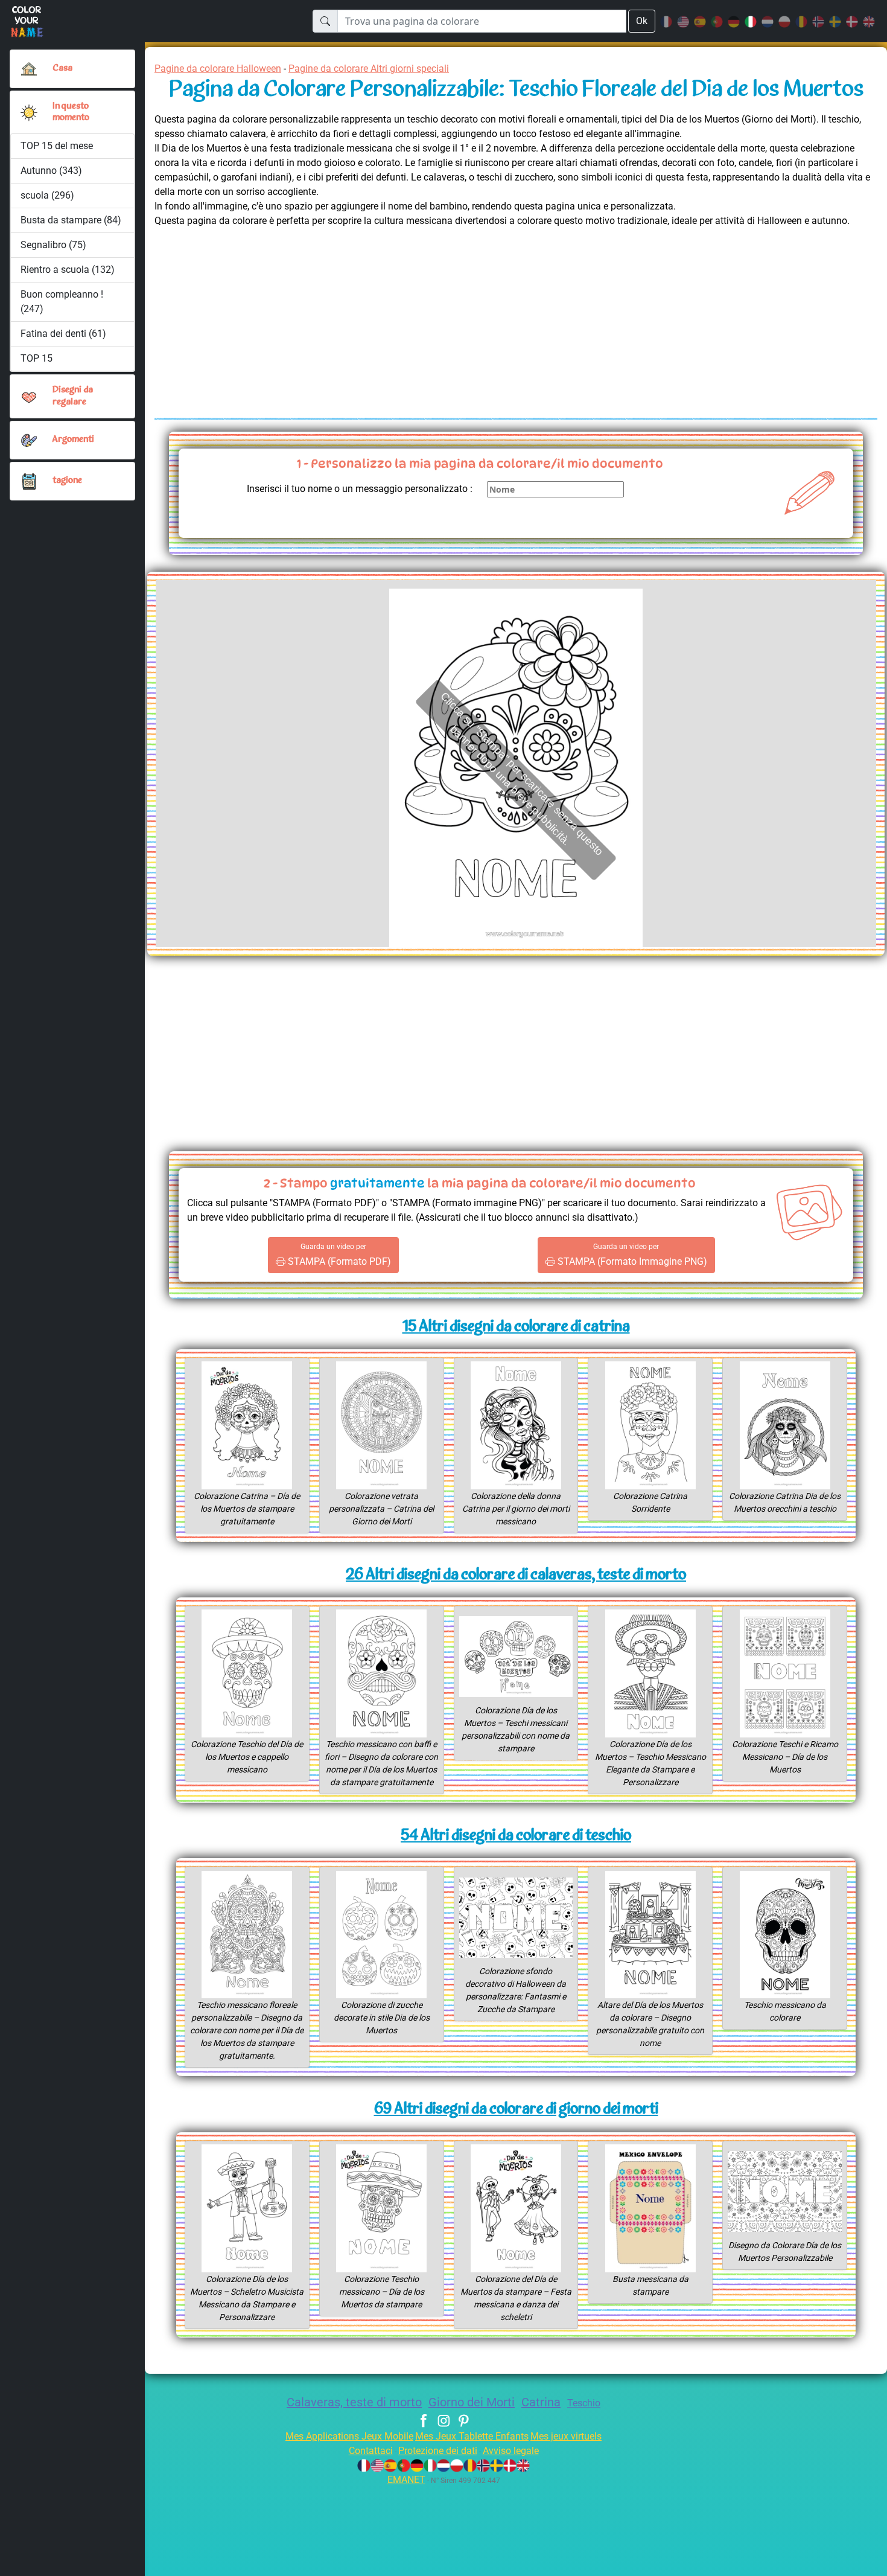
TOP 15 (37, 358)
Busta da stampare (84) (71, 220)
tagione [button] (67, 481)
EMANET (406, 2480)
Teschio (584, 2403)
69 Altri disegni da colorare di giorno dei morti (516, 2110)
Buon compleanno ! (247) (62, 302)
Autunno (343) (51, 171)
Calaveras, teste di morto (354, 2402)
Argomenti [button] (73, 440)
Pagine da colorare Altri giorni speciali (369, 69)
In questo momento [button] (71, 112)
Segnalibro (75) (53, 245)
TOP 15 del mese (57, 146)
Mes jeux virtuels (566, 2436)
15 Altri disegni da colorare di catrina (516, 1327)
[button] (29, 112)
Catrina (541, 2402)
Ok (642, 21)
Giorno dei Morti (472, 2402)
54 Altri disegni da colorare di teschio (516, 1836)
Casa (62, 69)
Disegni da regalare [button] (73, 396)
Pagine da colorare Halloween (218, 69)
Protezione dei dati (438, 2451)
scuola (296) (47, 195)
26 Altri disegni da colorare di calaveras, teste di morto (516, 1575)
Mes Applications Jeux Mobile (349, 2436)
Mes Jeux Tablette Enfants (472, 2436)
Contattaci (371, 2451)
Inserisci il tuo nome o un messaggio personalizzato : (360, 489)
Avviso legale (511, 2451)
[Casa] (29, 69)
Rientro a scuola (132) (68, 270)
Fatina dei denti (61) (63, 334)
